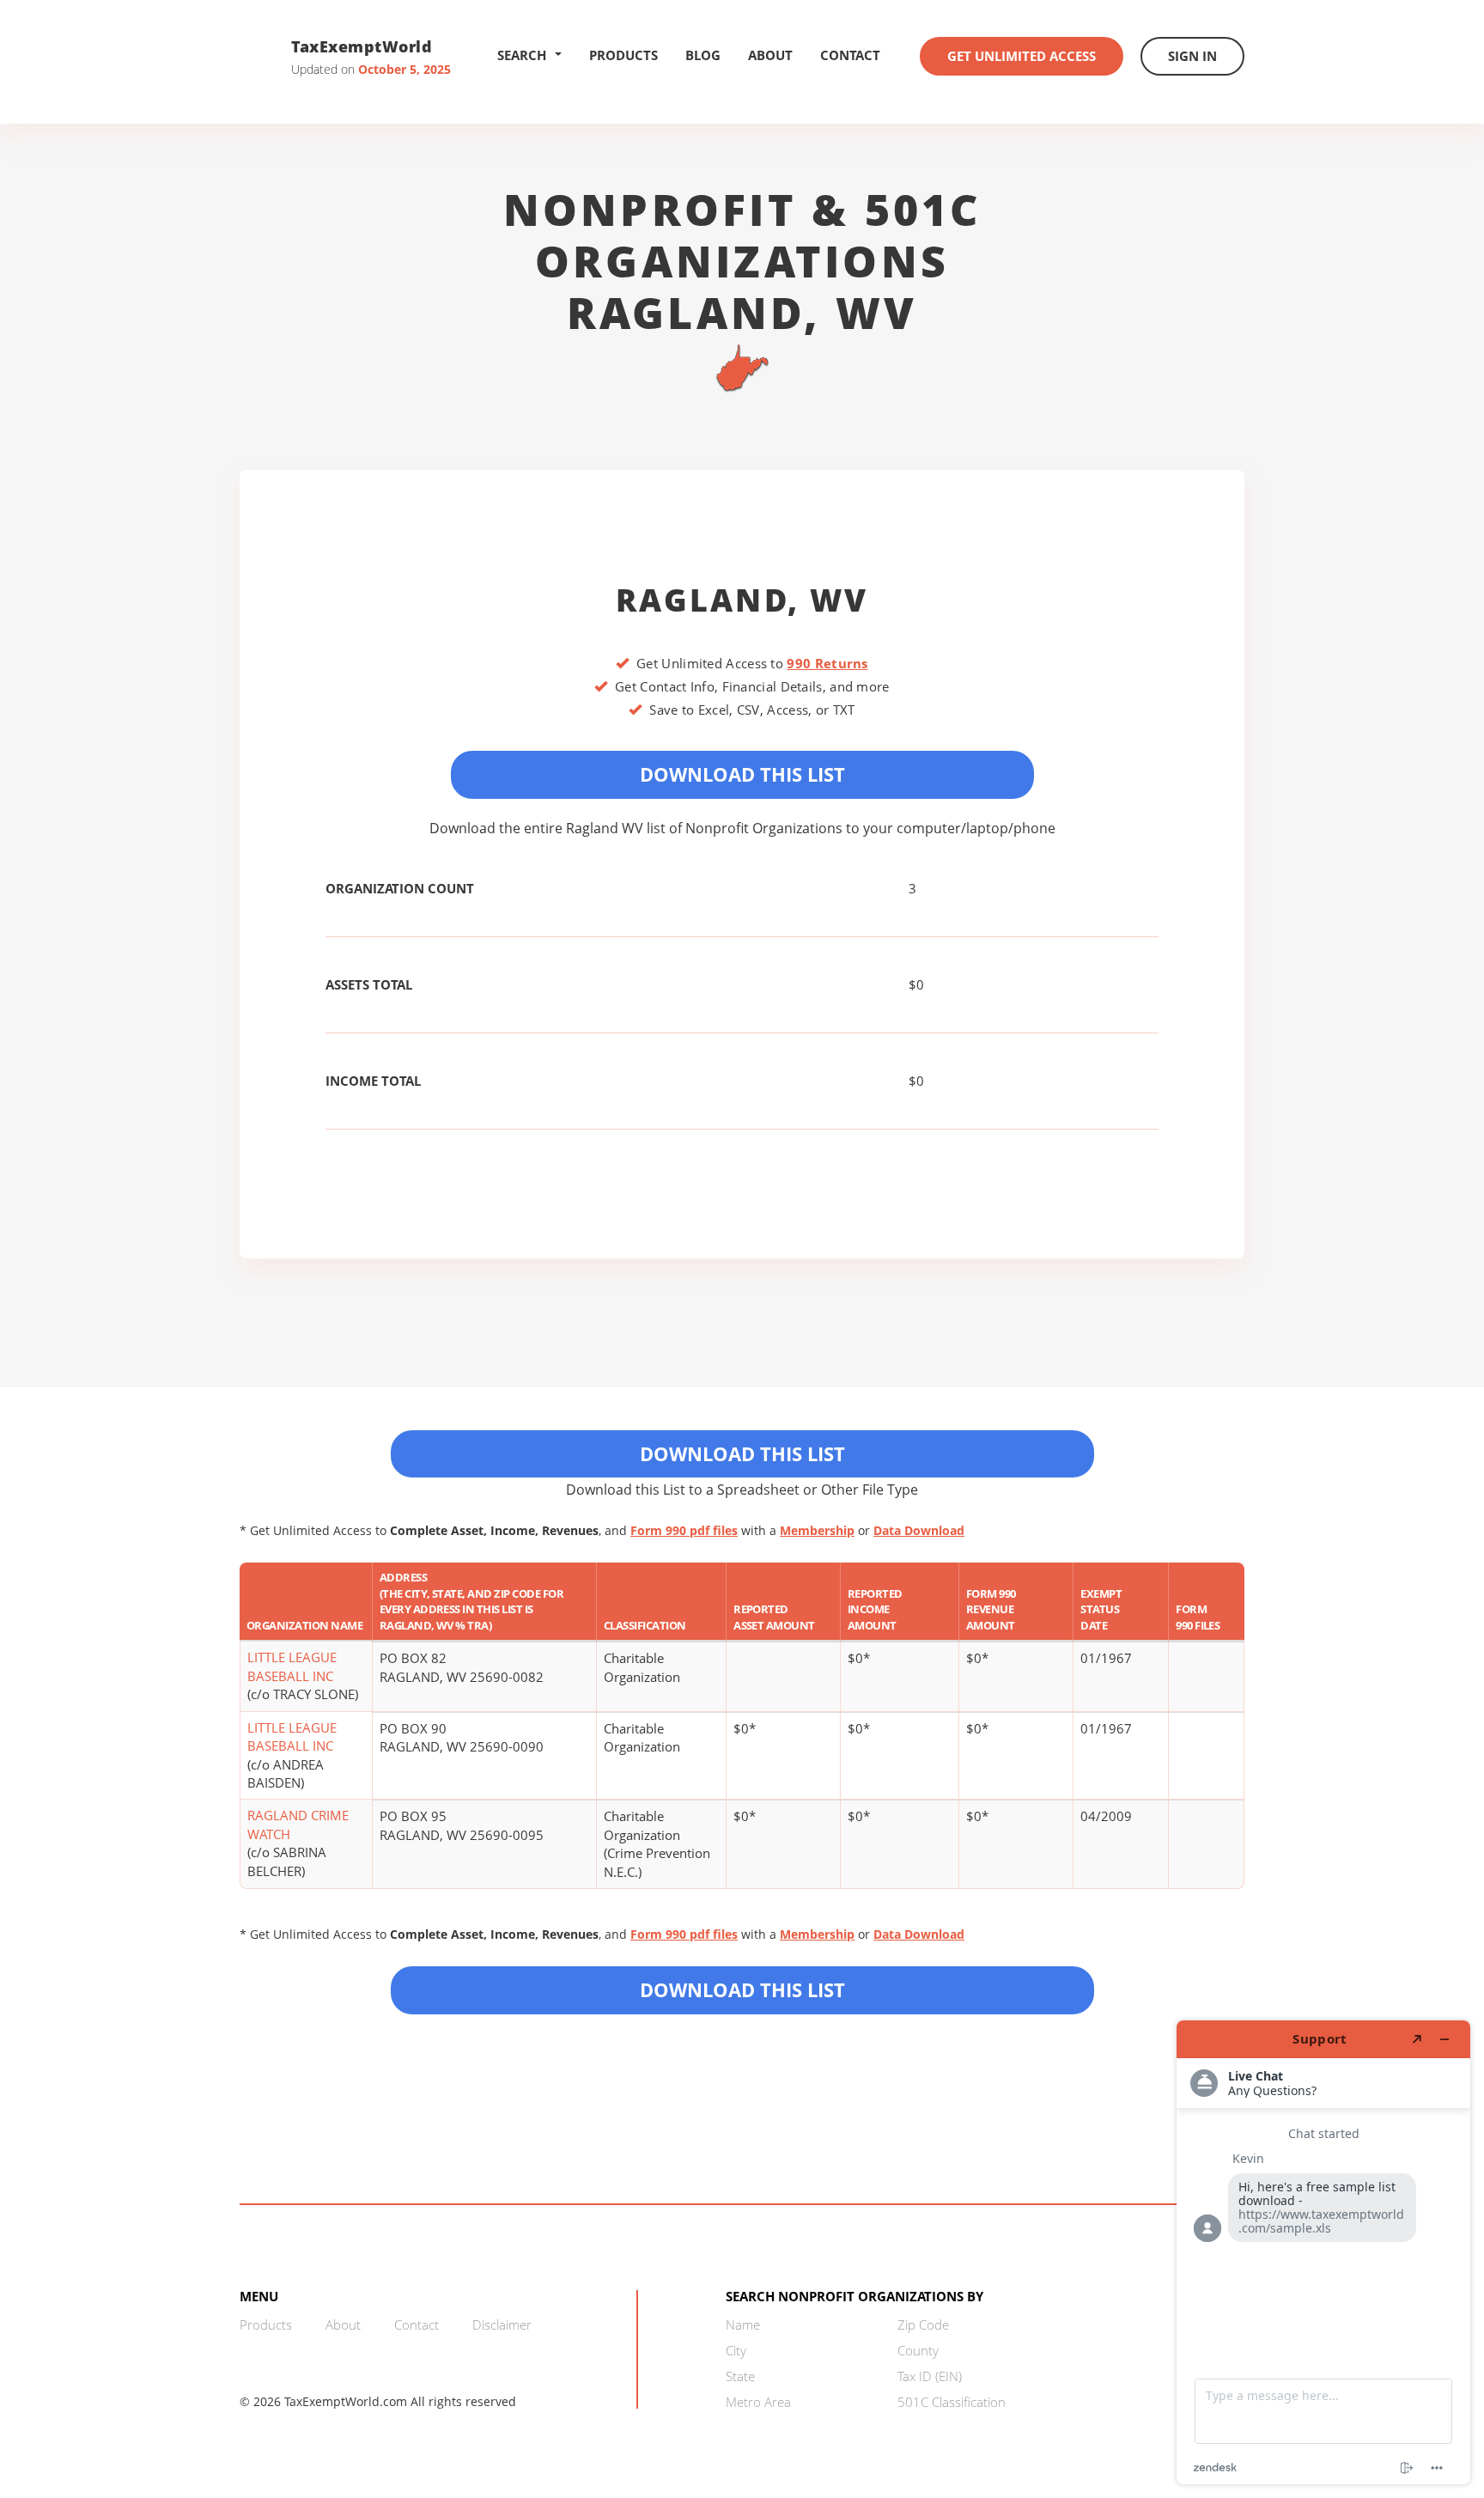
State (740, 2376)
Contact (850, 55)
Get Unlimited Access (1022, 56)
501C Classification (952, 2402)
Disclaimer (502, 2324)
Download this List (742, 1989)
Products (623, 55)
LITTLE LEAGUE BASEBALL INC (292, 1666)
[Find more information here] (1323, 2252)
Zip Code (923, 2324)
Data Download (919, 1530)
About (770, 55)
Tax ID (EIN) (930, 2376)
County (918, 2350)
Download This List (742, 774)
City (736, 2350)
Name (743, 2324)
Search (522, 55)
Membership (817, 1530)
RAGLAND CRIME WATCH (298, 1824)
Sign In (1192, 56)
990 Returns (827, 663)
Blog (703, 55)
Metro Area (758, 2402)
